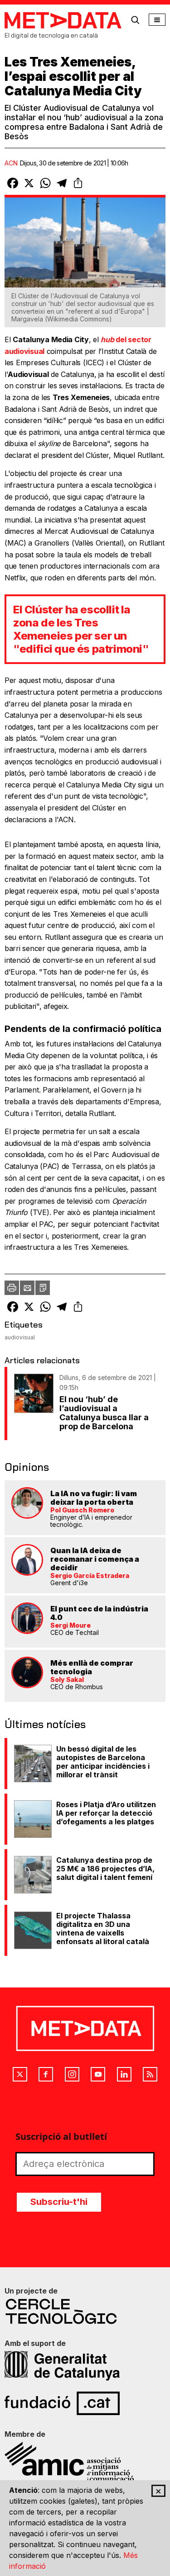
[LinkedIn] (124, 2074)
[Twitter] (20, 2074)
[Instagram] (72, 2074)
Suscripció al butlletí (61, 2136)
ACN (11, 163)
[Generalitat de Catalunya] (85, 2366)
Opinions (27, 1467)
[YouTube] (98, 2074)
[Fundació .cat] (85, 2403)
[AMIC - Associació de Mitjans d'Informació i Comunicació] (85, 2462)
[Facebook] (46, 2074)
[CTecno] (85, 2311)
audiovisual (20, 1337)
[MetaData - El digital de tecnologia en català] (63, 20)
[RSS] (150, 2074)
